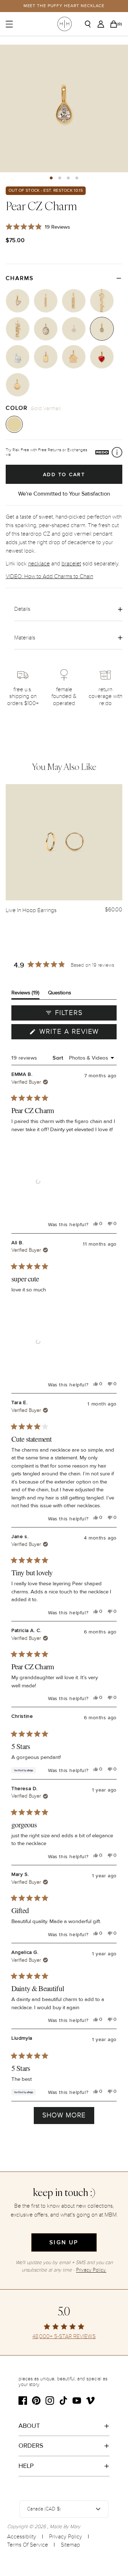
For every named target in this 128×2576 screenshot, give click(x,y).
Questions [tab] (60, 994)
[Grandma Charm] (102, 301)
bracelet (71, 564)
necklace (39, 564)
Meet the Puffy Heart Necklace (64, 6)
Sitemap (70, 2545)
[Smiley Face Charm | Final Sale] (18, 385)
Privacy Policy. (91, 2270)
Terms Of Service (28, 2545)
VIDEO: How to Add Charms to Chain (49, 576)
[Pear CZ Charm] (102, 329)
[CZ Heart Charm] (18, 301)
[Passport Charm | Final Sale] (18, 357)
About (29, 2426)
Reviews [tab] (25, 994)
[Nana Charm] (18, 329)
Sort (59, 1058)
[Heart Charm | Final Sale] (102, 357)
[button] (51, 178)
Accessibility (22, 2537)
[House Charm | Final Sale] (74, 357)
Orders (31, 2446)
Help (26, 2466)
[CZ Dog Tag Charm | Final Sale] (46, 357)
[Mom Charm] (74, 301)
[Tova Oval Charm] (46, 329)
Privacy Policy (66, 2537)
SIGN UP (64, 2242)
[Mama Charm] (46, 301)
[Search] (90, 24)
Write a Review (77, 1033)
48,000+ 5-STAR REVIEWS (64, 2337)
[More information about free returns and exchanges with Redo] (117, 452)
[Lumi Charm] (74, 329)
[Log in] (103, 24)
